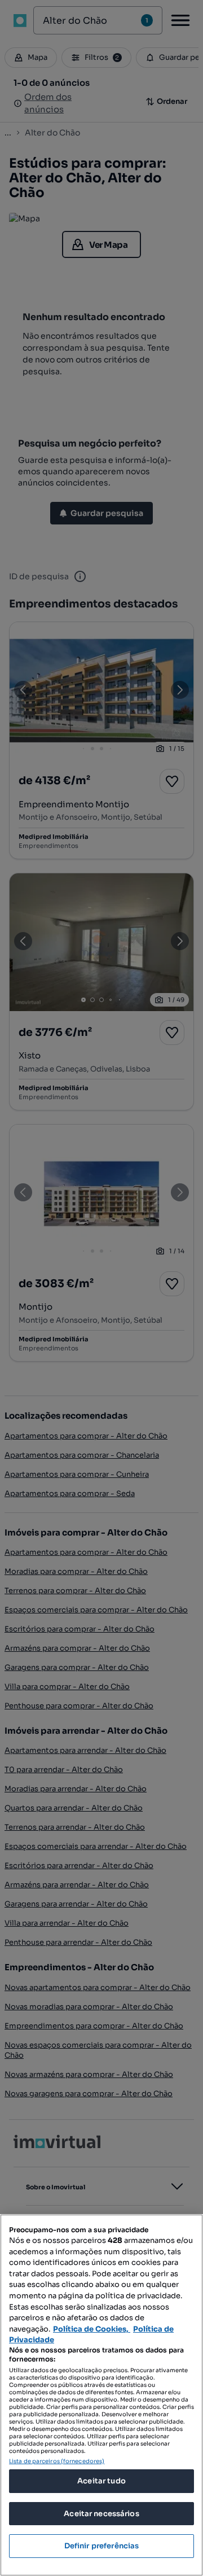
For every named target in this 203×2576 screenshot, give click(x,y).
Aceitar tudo (101, 2481)
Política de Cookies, (92, 2329)
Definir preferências (102, 2546)
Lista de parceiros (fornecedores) (57, 2461)
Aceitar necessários (101, 2514)
